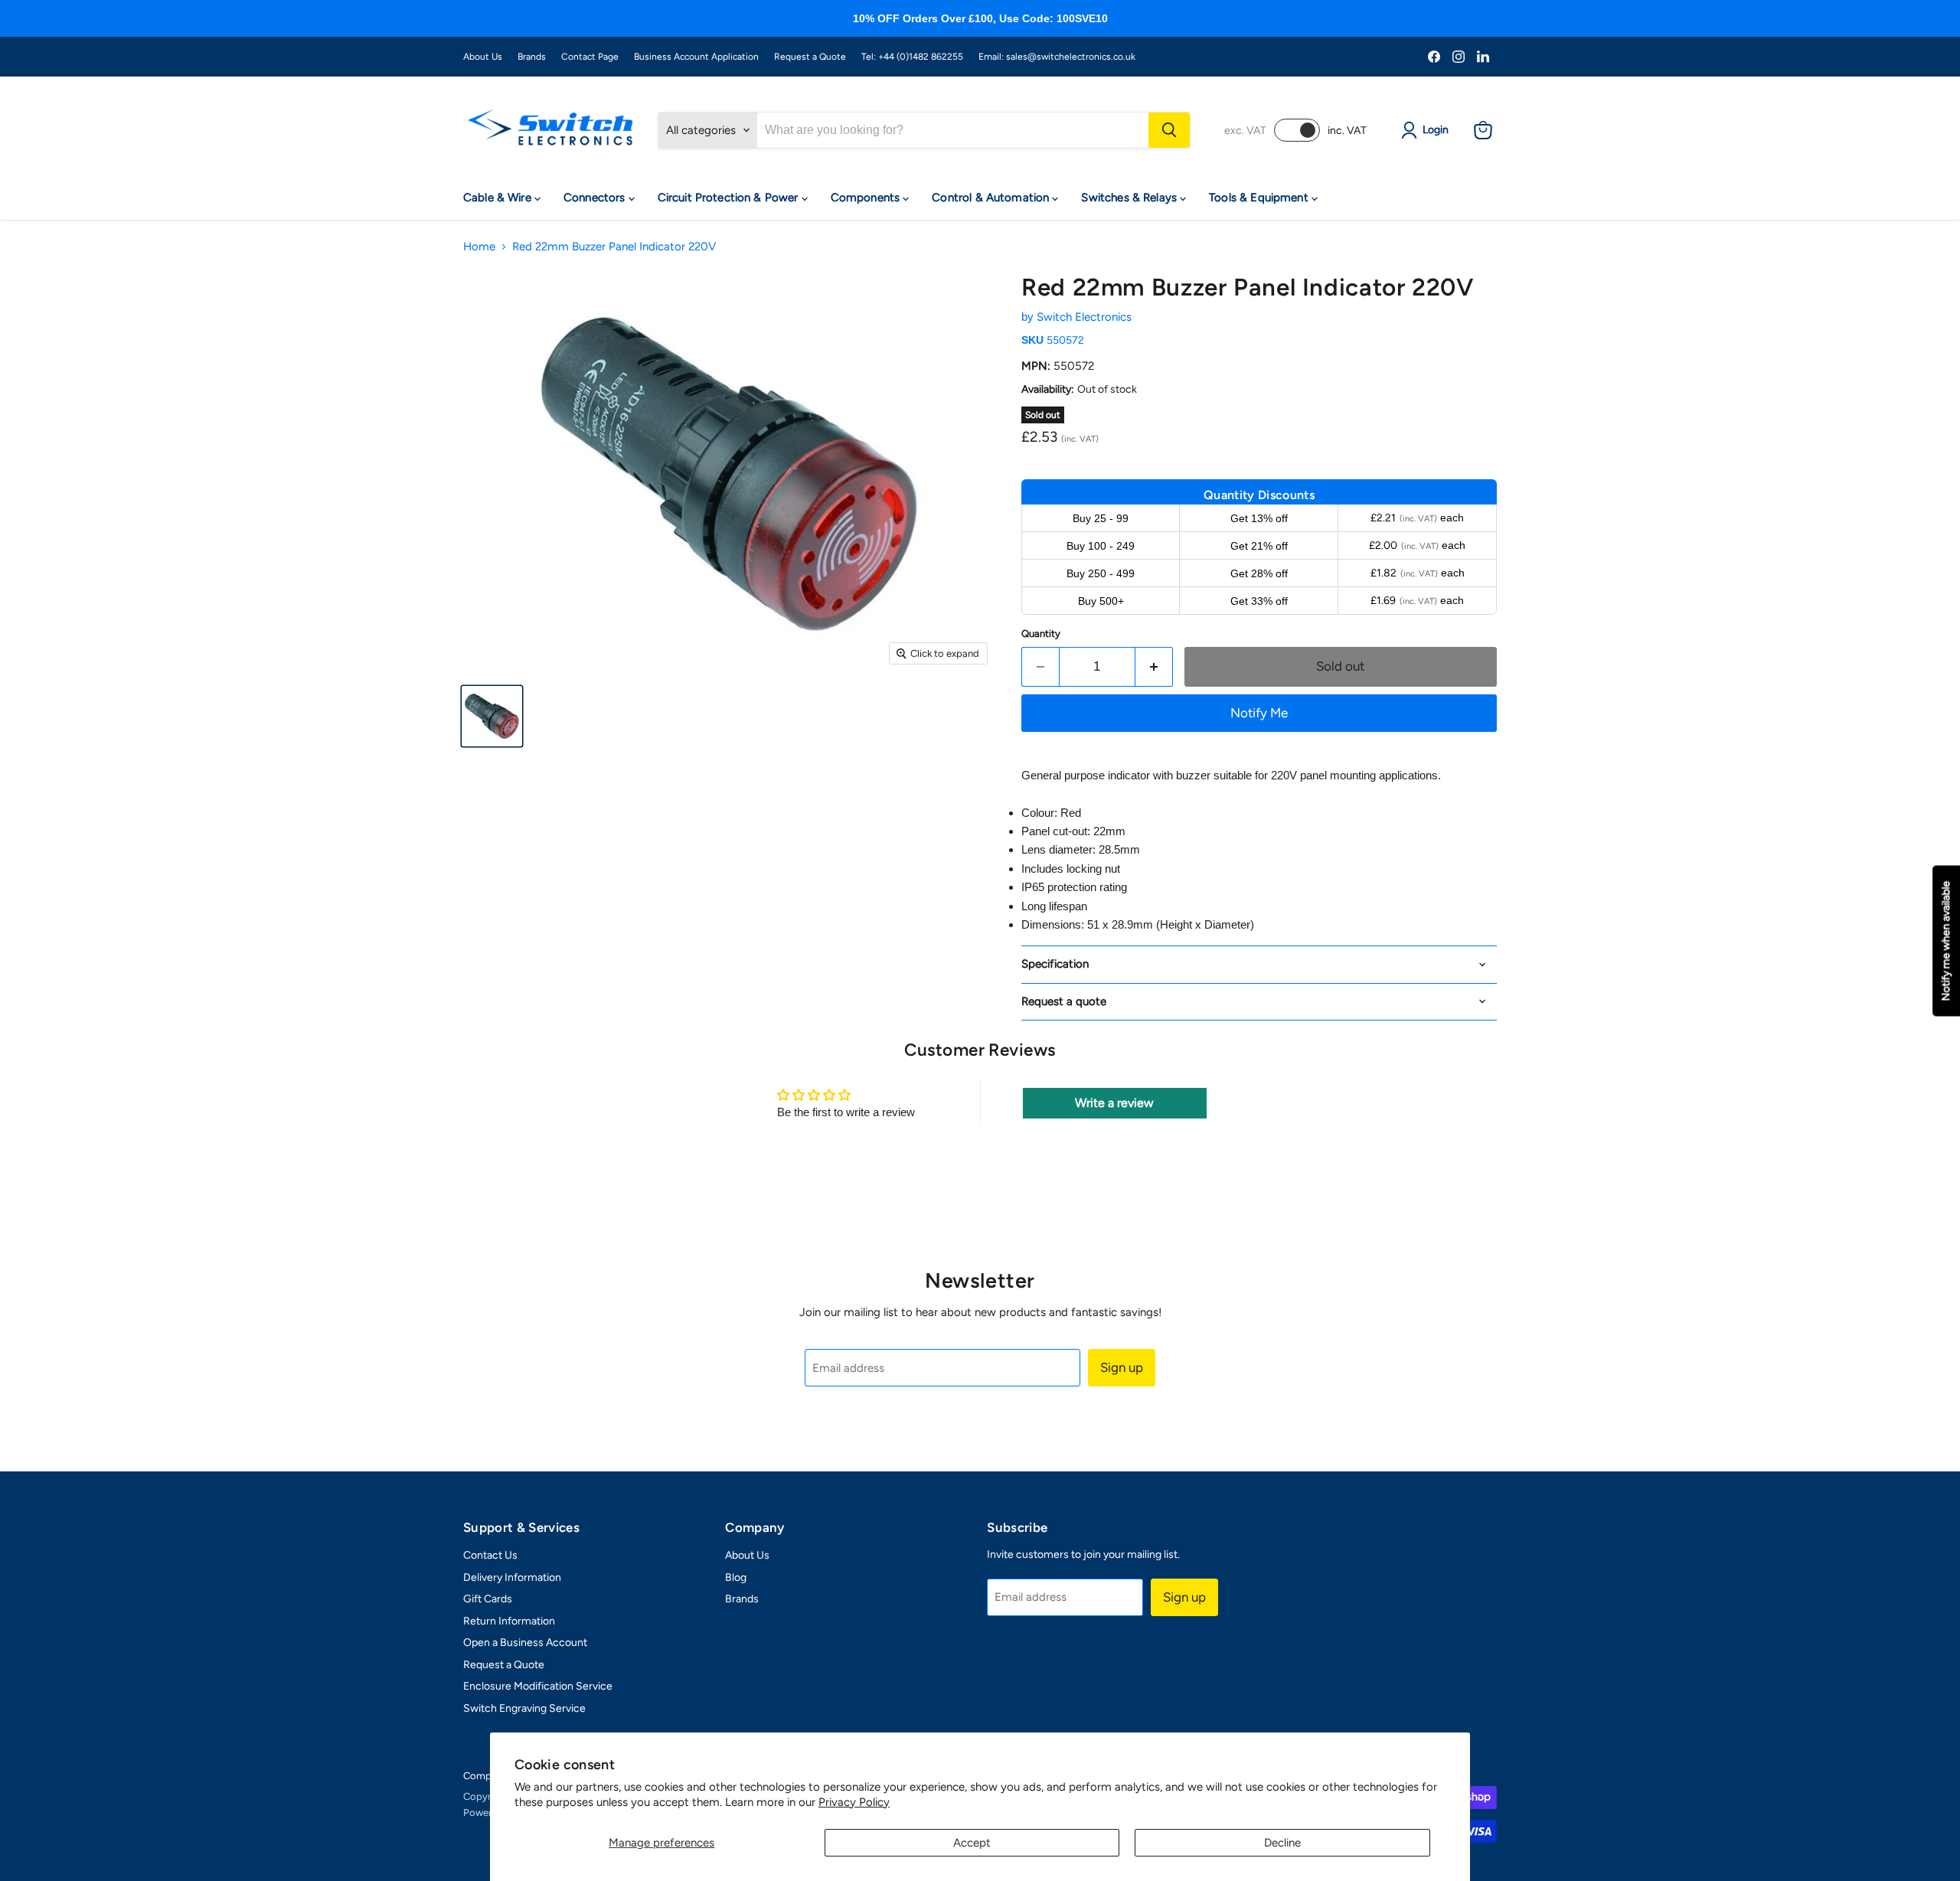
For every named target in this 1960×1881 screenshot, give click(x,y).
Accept (972, 1843)
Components (867, 198)
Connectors (596, 198)
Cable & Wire (499, 198)
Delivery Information (512, 1577)
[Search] (1169, 130)
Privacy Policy (854, 1802)
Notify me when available (1946, 940)
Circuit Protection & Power (730, 198)
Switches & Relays (1130, 198)
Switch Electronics (1084, 317)
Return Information (509, 1621)
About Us (483, 57)
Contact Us (490, 1555)
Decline (1282, 1843)
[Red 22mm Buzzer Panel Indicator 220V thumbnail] (492, 716)
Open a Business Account (525, 1643)
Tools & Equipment (1260, 198)
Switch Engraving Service (524, 1708)
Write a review (1114, 1103)
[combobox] (953, 130)
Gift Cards (488, 1599)
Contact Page (590, 57)
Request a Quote (810, 57)
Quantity (1041, 634)
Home (479, 247)
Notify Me (1259, 713)
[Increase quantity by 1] (1154, 666)
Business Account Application (696, 57)
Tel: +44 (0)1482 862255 (912, 57)
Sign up (1122, 1367)
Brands (532, 57)
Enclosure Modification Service (538, 1686)
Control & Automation (992, 198)
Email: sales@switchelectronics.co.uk (1057, 57)
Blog (736, 1577)
